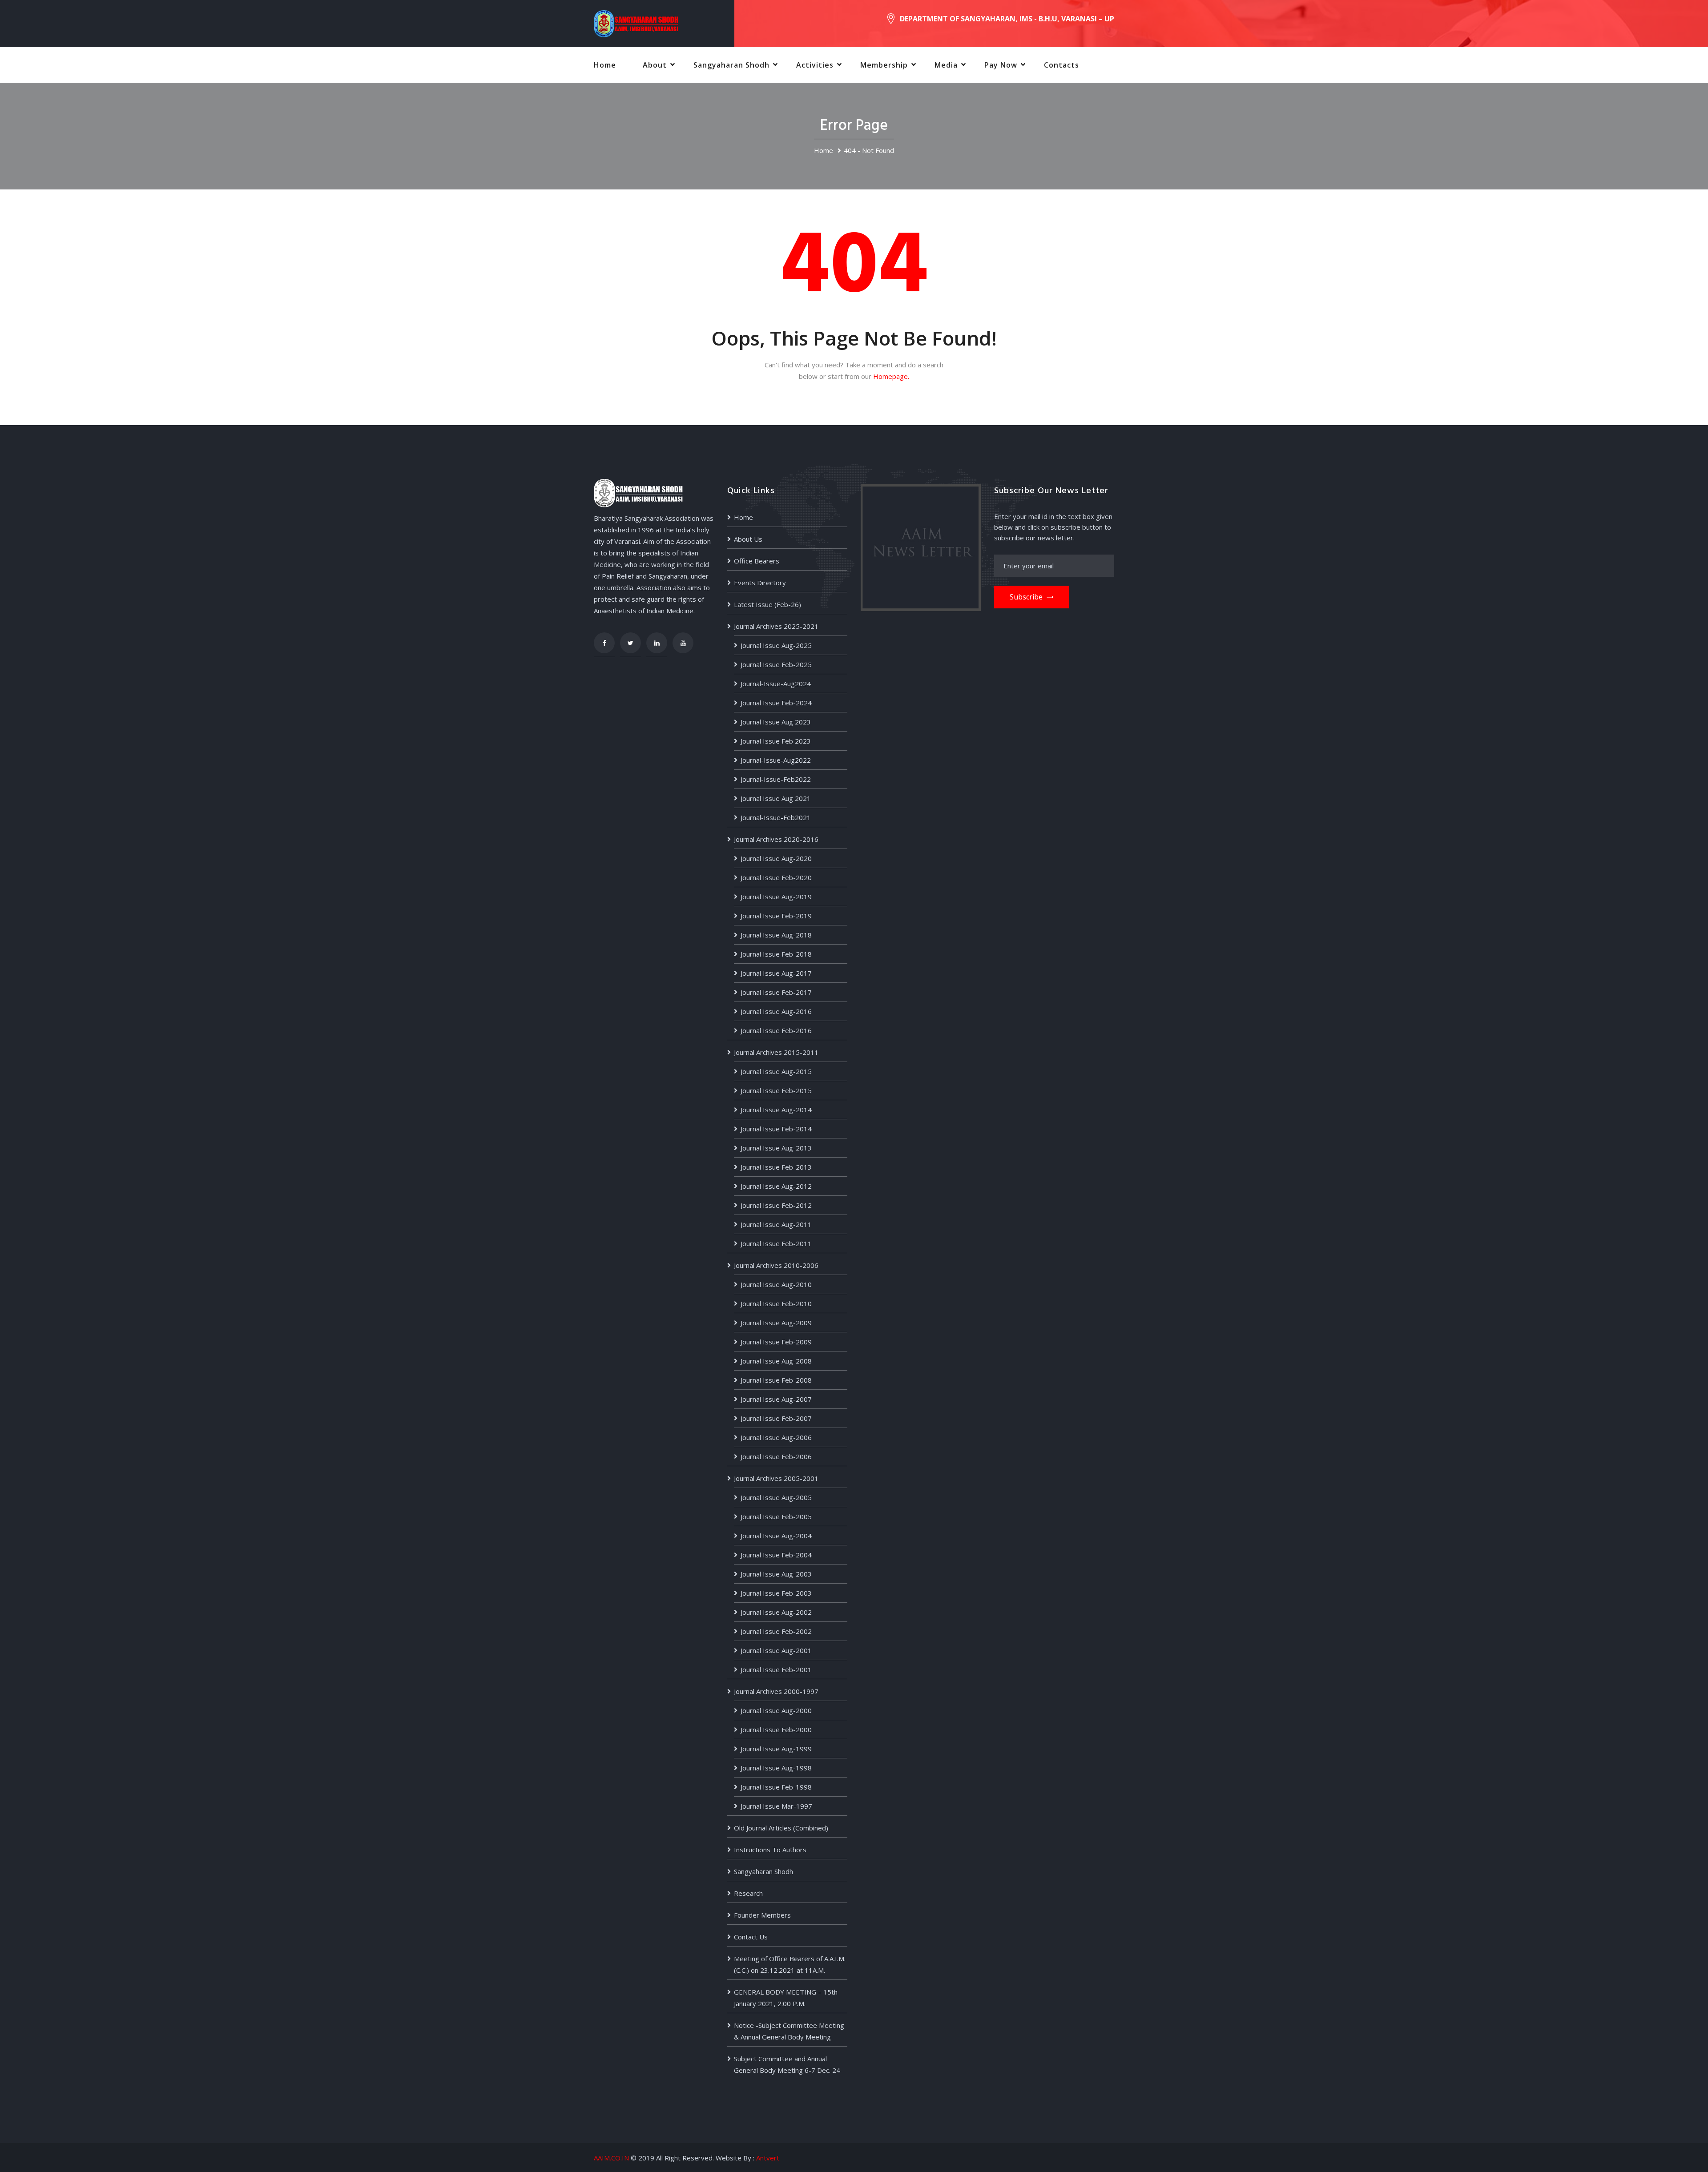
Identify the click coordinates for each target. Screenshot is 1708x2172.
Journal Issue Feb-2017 (776, 992)
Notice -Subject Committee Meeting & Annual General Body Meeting (789, 2031)
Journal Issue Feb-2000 (776, 1730)
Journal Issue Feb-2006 (776, 1456)
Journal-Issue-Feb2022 (776, 779)
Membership (884, 65)
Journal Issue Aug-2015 (776, 1071)
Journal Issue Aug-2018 (776, 935)
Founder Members (762, 1915)
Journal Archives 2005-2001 (776, 1478)
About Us (748, 539)
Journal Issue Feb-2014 (776, 1129)
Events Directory (760, 583)
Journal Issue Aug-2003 (776, 1574)
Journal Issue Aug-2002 (776, 1612)
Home (605, 65)
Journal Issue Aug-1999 (776, 1749)
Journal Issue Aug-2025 (776, 645)
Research (748, 1893)
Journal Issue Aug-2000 (776, 1710)
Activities (815, 65)
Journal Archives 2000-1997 (776, 1691)
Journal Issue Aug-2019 (776, 897)
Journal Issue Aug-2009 (776, 1323)
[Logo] (636, 23)
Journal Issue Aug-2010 (776, 1284)
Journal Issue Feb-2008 (776, 1380)
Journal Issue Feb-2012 (776, 1205)
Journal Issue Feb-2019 (776, 916)
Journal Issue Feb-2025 (776, 664)
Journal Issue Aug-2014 (776, 1110)
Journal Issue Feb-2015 (776, 1090)
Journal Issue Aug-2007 (776, 1399)
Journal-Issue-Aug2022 (776, 760)
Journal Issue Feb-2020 (776, 877)
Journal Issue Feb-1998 (776, 1787)
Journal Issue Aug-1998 (776, 1768)
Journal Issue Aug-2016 (776, 1011)
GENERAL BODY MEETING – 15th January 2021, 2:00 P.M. (786, 1998)
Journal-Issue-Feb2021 (776, 817)
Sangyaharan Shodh (731, 65)
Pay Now (1001, 65)
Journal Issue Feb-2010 (776, 1303)
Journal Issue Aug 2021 (776, 798)
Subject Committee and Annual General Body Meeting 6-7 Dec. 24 (787, 2064)
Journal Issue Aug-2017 (776, 973)
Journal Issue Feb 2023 (776, 741)
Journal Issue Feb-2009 (776, 1342)
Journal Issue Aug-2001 (776, 1650)
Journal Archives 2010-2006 (776, 1265)
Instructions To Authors (770, 1850)
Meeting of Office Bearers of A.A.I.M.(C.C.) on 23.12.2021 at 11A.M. (790, 1964)
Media (946, 65)
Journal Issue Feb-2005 (776, 1516)
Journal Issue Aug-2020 (776, 858)
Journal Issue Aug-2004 (776, 1536)
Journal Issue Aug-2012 (776, 1186)
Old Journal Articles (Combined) (781, 1828)
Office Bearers (757, 561)
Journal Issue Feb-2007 (776, 1418)
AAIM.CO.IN (611, 2158)
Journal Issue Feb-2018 (776, 954)
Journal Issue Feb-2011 (776, 1243)
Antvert (768, 2158)
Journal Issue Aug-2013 (776, 1148)
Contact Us (751, 1937)
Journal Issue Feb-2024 (776, 703)
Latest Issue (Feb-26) (767, 604)
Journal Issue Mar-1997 (776, 1806)
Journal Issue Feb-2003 (776, 1593)
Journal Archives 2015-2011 (776, 1052)
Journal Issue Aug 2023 (776, 722)
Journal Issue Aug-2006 (776, 1437)
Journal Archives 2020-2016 (776, 839)
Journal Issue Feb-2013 (776, 1167)
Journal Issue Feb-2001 (776, 1669)
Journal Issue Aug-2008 (776, 1361)
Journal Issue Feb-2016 (776, 1030)
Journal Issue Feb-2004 (776, 1555)
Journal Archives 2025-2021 (776, 626)
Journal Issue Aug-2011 (776, 1224)
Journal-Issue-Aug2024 (776, 684)
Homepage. (891, 376)
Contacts (1061, 65)
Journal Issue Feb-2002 (776, 1631)
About (655, 65)
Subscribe (1026, 597)
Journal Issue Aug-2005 (776, 1497)
